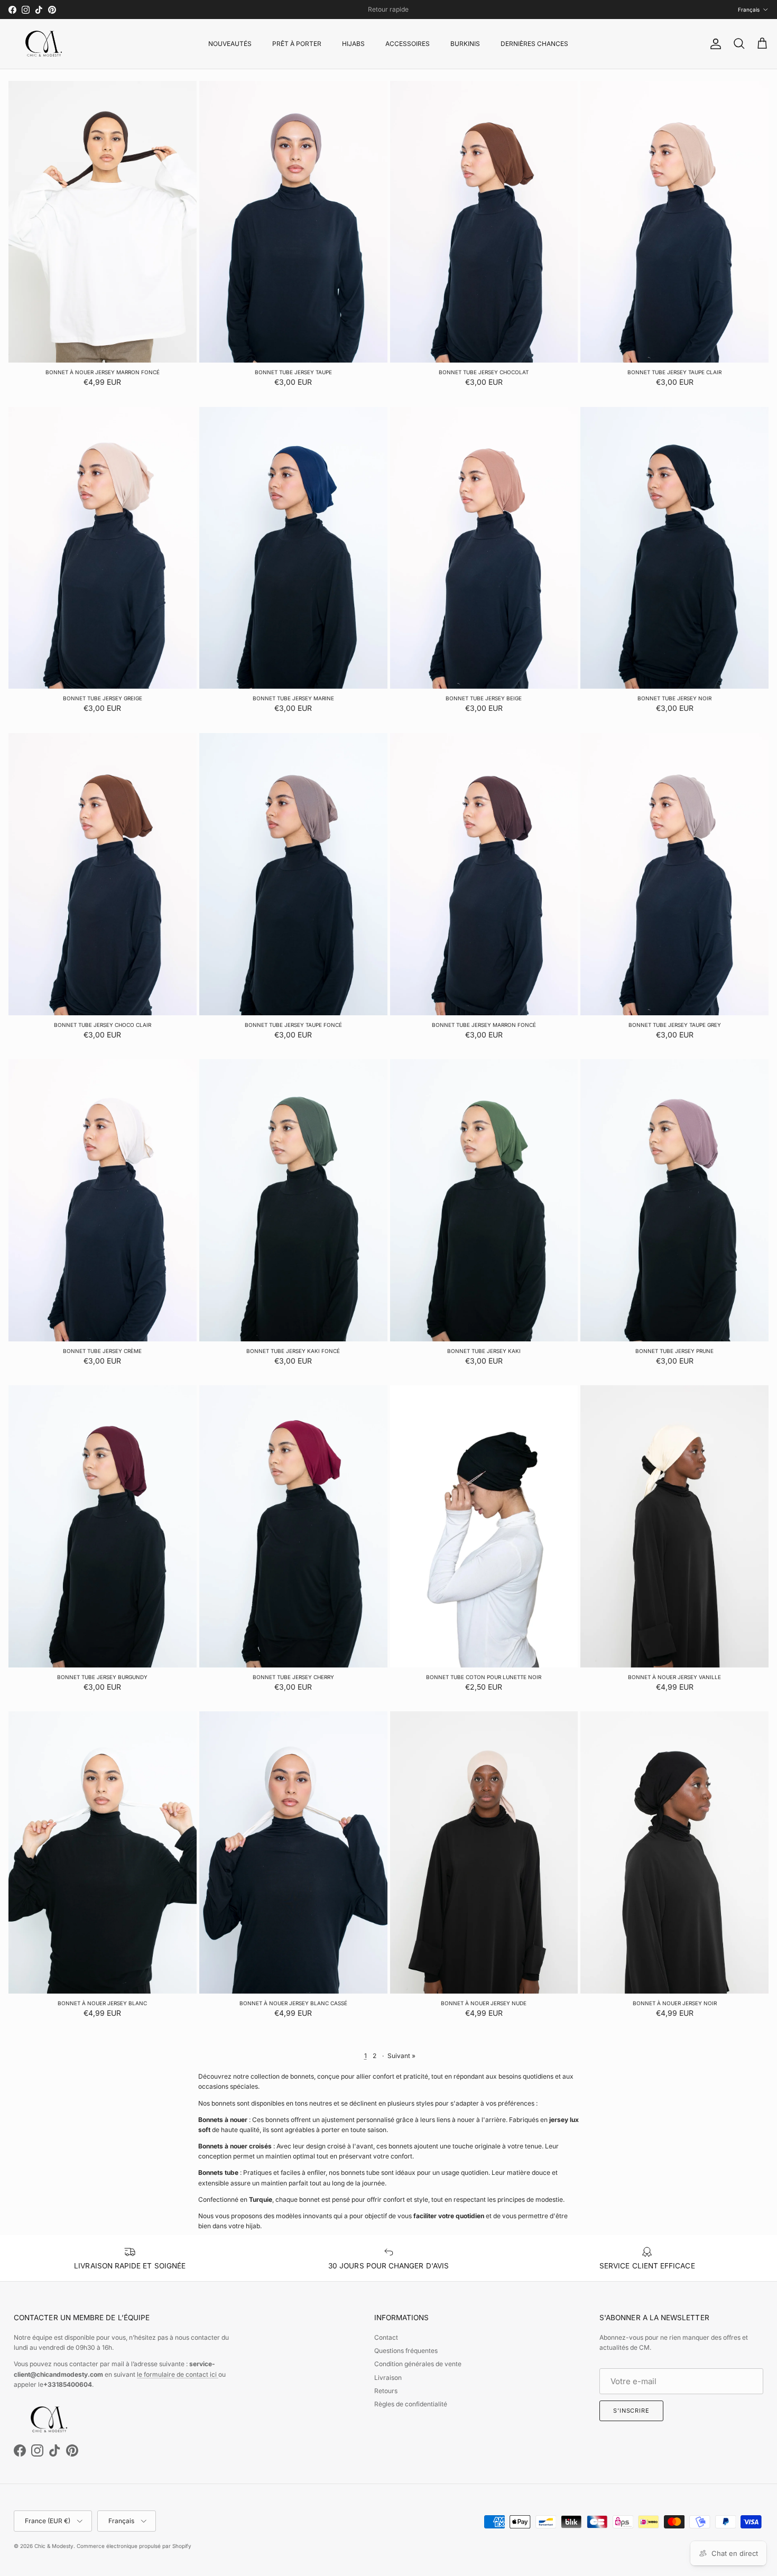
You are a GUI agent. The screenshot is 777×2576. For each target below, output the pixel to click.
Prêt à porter (297, 44)
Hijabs (353, 44)
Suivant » (401, 2056)
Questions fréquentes (406, 2351)
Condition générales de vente (418, 2364)
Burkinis (465, 44)
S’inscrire (631, 2411)
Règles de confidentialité (411, 2404)
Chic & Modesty (54, 2546)
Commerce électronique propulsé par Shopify (134, 2546)
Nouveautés (230, 44)
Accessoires (408, 44)
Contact (386, 2337)
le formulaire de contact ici (178, 2374)
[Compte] (714, 44)
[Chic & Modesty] (45, 44)
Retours (386, 2391)
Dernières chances (534, 44)
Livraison (388, 2378)
